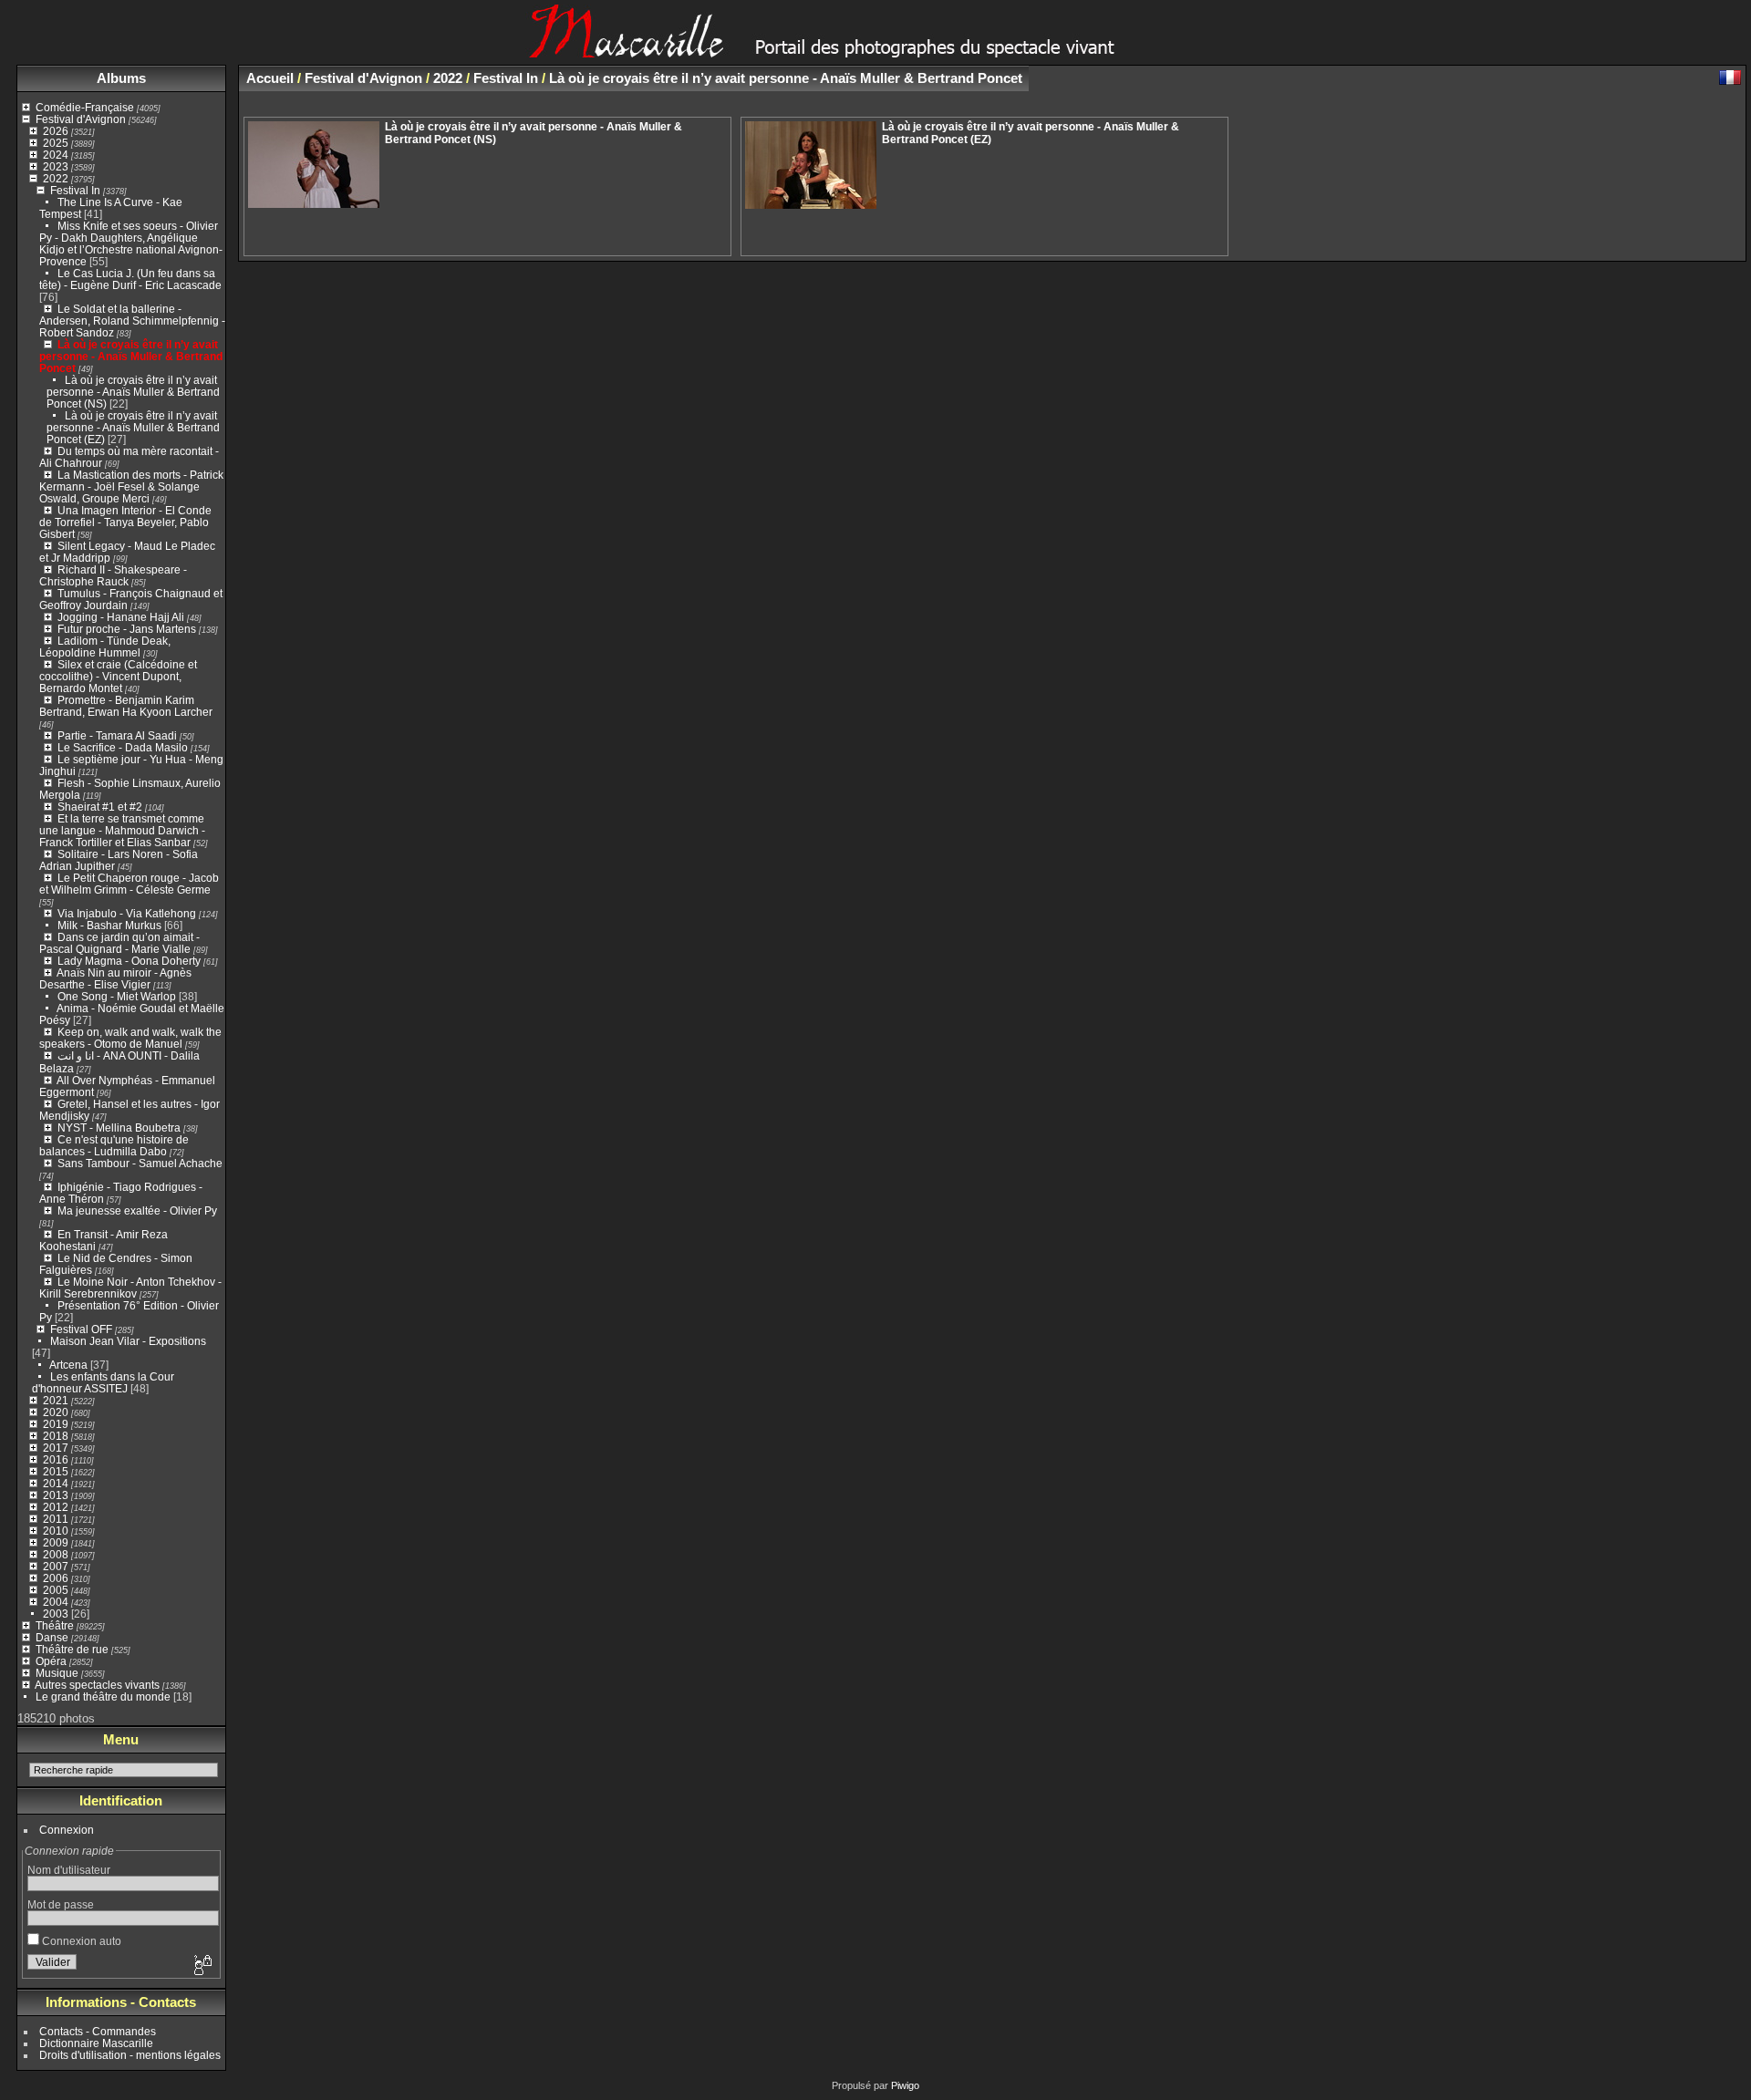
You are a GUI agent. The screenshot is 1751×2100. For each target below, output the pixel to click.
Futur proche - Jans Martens (127, 629)
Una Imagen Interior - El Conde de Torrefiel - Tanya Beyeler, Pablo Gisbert (125, 522)
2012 (56, 1507)
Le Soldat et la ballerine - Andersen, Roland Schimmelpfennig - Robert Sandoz (132, 321)
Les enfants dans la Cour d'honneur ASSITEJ (103, 1382)
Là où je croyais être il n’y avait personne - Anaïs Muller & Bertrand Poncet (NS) (133, 392)
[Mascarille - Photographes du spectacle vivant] (875, 52)
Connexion (67, 1830)
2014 (56, 1483)
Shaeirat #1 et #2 (100, 807)
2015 (56, 1471)
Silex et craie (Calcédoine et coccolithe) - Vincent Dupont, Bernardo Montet (118, 676)
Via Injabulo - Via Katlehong (127, 913)
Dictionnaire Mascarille (96, 2043)
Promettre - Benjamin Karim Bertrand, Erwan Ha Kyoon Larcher (126, 706)
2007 (56, 1566)
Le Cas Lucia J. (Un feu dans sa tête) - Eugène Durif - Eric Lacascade (130, 279)
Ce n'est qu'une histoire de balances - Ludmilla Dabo (114, 1145)
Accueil (270, 78)
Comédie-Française (85, 107)
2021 (56, 1400)
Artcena (68, 1365)
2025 (56, 143)
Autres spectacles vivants (97, 1685)
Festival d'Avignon (81, 119)
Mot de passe (61, 1904)
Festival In (75, 190)
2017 (56, 1448)
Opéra (51, 1661)
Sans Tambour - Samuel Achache (140, 1163)
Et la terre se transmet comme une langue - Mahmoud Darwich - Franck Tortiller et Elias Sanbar (122, 830)
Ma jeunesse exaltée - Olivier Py (137, 1210)
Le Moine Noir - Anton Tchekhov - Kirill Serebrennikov (130, 1288)
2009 (56, 1542)
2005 (56, 1590)
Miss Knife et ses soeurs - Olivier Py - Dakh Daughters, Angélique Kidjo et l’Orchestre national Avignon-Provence (131, 243)
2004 (56, 1602)
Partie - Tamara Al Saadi (117, 735)
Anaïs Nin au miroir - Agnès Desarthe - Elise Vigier (115, 978)
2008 (56, 1554)
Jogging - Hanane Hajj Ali (121, 617)
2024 (56, 155)
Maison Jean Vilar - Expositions (128, 1341)
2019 (56, 1424)
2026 (56, 131)
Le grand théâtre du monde (103, 1697)
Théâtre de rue (72, 1649)
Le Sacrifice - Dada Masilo (124, 747)
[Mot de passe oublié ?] (202, 1966)
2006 (56, 1578)
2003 (56, 1614)
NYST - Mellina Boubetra (119, 1128)
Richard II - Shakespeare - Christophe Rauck (113, 575)
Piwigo (905, 2085)
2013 (56, 1495)
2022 (56, 178)
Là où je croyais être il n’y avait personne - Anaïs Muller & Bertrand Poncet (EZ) (133, 427)
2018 (56, 1436)
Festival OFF (81, 1329)
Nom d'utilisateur (69, 1870)
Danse (52, 1637)
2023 (56, 166)
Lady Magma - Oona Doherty (130, 961)
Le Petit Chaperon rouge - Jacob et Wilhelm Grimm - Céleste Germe (129, 884)
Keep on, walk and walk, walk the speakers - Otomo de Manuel (130, 1038)
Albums (121, 78)
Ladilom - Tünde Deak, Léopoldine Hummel (105, 647)
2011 (56, 1519)
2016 (56, 1459)
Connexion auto (80, 1941)
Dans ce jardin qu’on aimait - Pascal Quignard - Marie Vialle (119, 943)
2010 (56, 1531)
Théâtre (55, 1625)
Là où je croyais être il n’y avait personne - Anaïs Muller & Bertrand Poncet (131, 356)
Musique (57, 1673)
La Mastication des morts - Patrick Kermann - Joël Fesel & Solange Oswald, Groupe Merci (131, 486)
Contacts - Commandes (98, 2031)
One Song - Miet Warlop (117, 996)
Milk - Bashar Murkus (109, 925)
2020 (56, 1412)
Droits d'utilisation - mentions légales (130, 2055)
